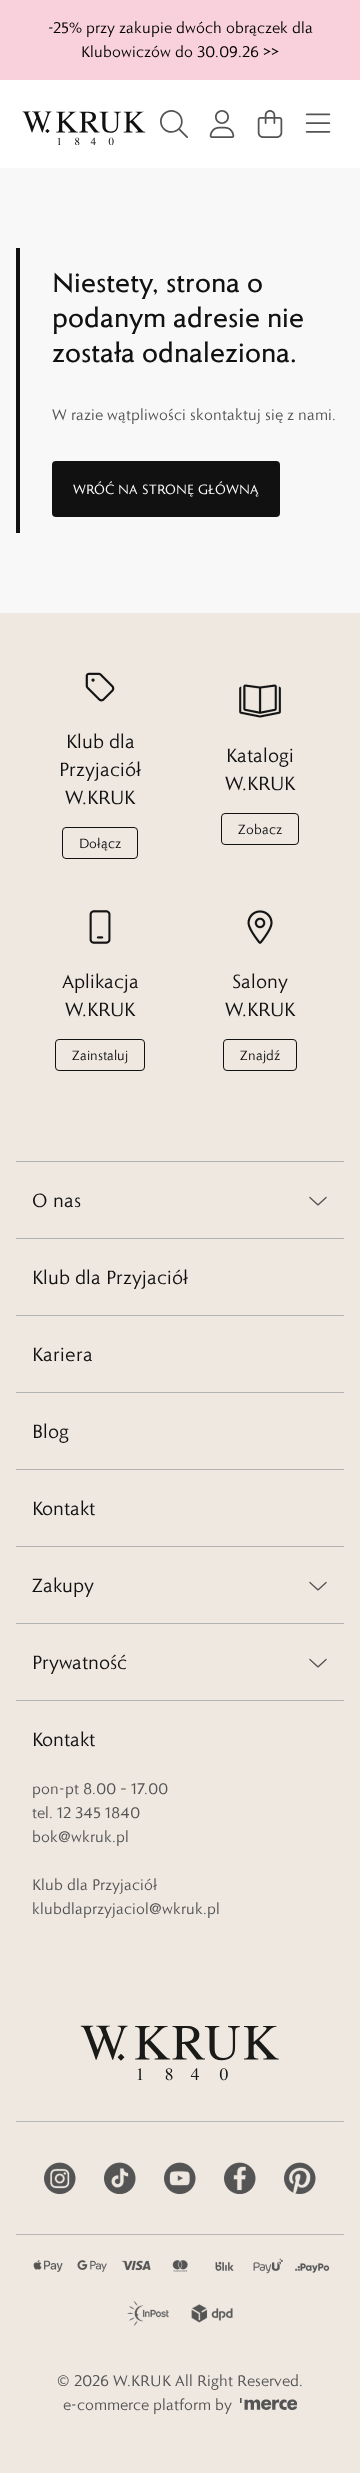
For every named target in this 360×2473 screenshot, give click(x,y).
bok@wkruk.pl (80, 1836)
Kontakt (63, 1508)
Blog (50, 1431)
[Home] (84, 128)
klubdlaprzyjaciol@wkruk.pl (126, 1908)
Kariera (62, 1354)
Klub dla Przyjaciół (110, 1277)
